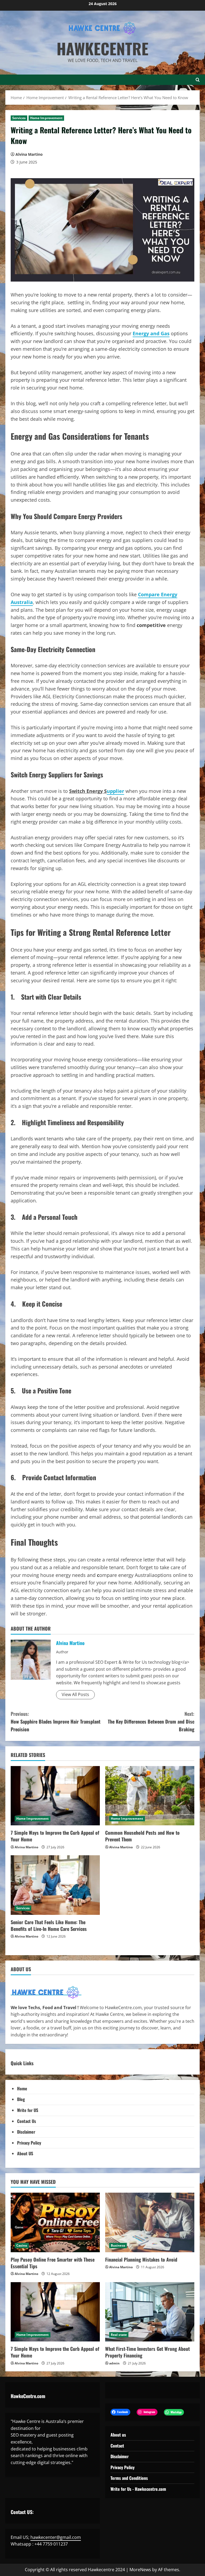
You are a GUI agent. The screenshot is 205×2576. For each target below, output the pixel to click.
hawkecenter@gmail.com (56, 2537)
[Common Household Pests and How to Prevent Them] (150, 1796)
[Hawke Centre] (46, 1992)
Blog (21, 2099)
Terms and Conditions (129, 2478)
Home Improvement (46, 118)
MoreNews (140, 2570)
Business (118, 2245)
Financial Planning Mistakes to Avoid (141, 2259)
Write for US (28, 2110)
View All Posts (75, 1694)
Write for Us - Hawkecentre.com (138, 2489)
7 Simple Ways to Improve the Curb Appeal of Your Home (55, 1836)
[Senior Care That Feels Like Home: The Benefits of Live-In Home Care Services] (55, 1885)
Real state (119, 2335)
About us (118, 2435)
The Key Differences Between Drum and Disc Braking (151, 1721)
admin (114, 2363)
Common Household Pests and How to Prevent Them (142, 1836)
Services (19, 118)
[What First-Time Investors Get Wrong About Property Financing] (150, 2312)
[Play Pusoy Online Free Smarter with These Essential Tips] (55, 2222)
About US (25, 2153)
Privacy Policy (29, 2143)
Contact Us (27, 2121)
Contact (117, 2446)
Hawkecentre (102, 48)
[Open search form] (198, 80)
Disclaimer (26, 2132)
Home (22, 2088)
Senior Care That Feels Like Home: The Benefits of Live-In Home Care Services (49, 1925)
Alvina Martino (29, 154)
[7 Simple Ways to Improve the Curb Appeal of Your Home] (55, 1796)
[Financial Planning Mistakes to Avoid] (150, 2222)
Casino (22, 2245)
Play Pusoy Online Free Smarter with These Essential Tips (53, 2263)
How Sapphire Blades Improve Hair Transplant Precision (56, 1721)
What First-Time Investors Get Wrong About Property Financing (147, 2352)
